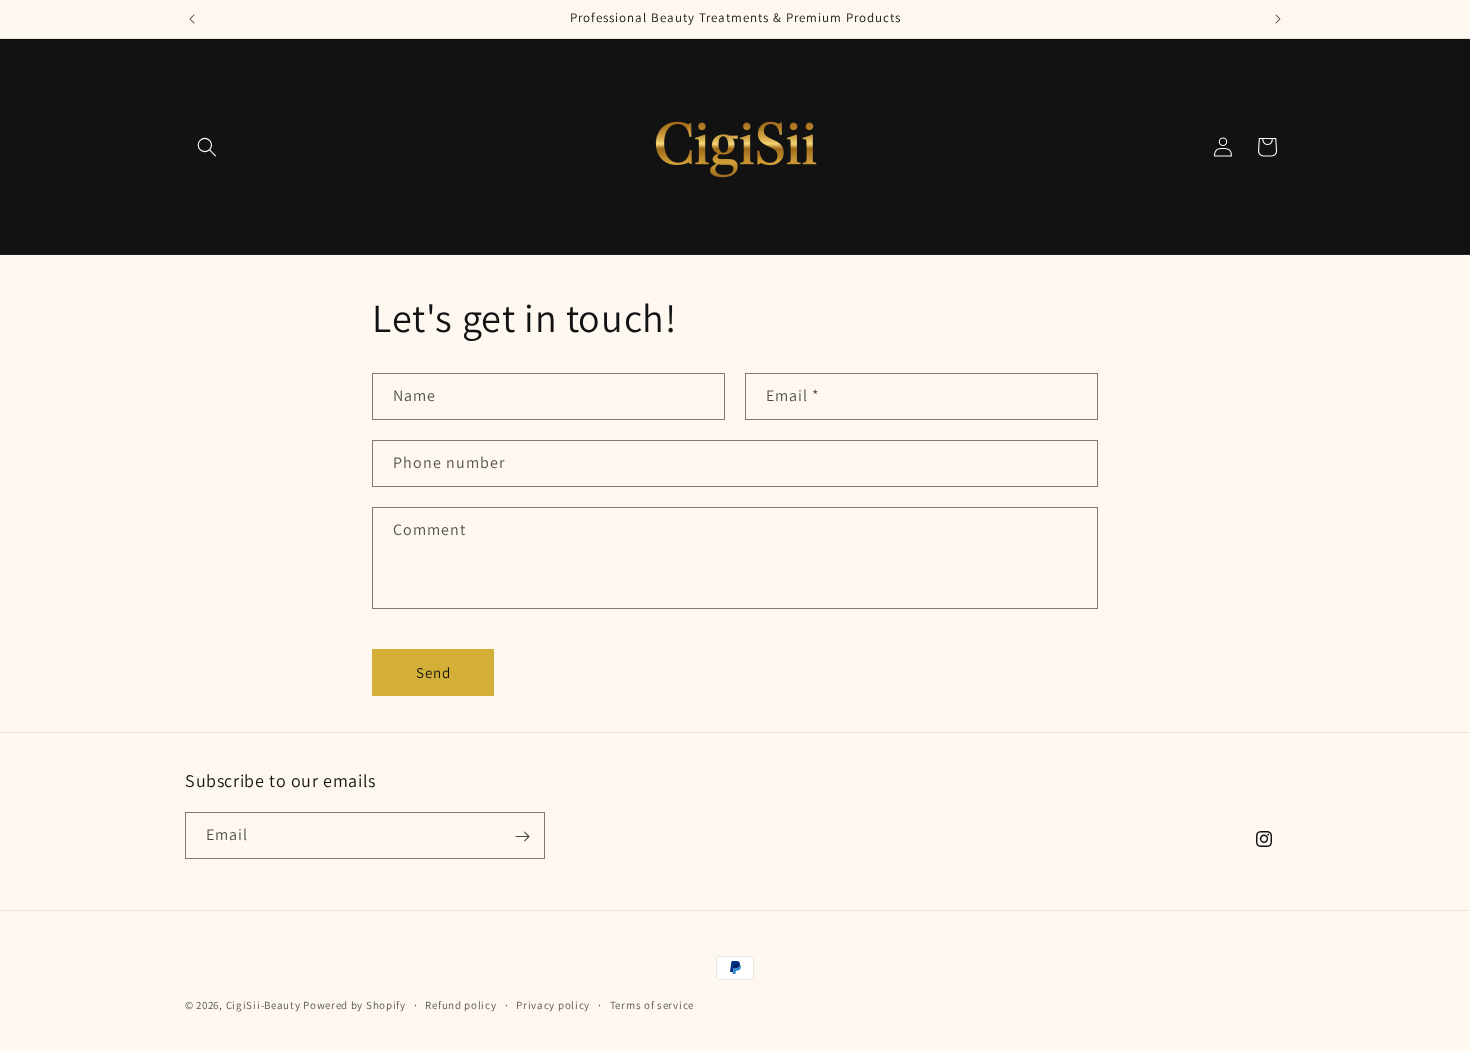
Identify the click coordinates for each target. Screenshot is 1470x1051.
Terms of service (652, 1004)
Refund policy (460, 1004)
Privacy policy (553, 1004)
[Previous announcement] (192, 19)
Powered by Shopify (354, 1005)
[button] (207, 147)
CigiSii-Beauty (263, 1005)
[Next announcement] (1278, 19)
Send (433, 672)
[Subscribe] (522, 836)
